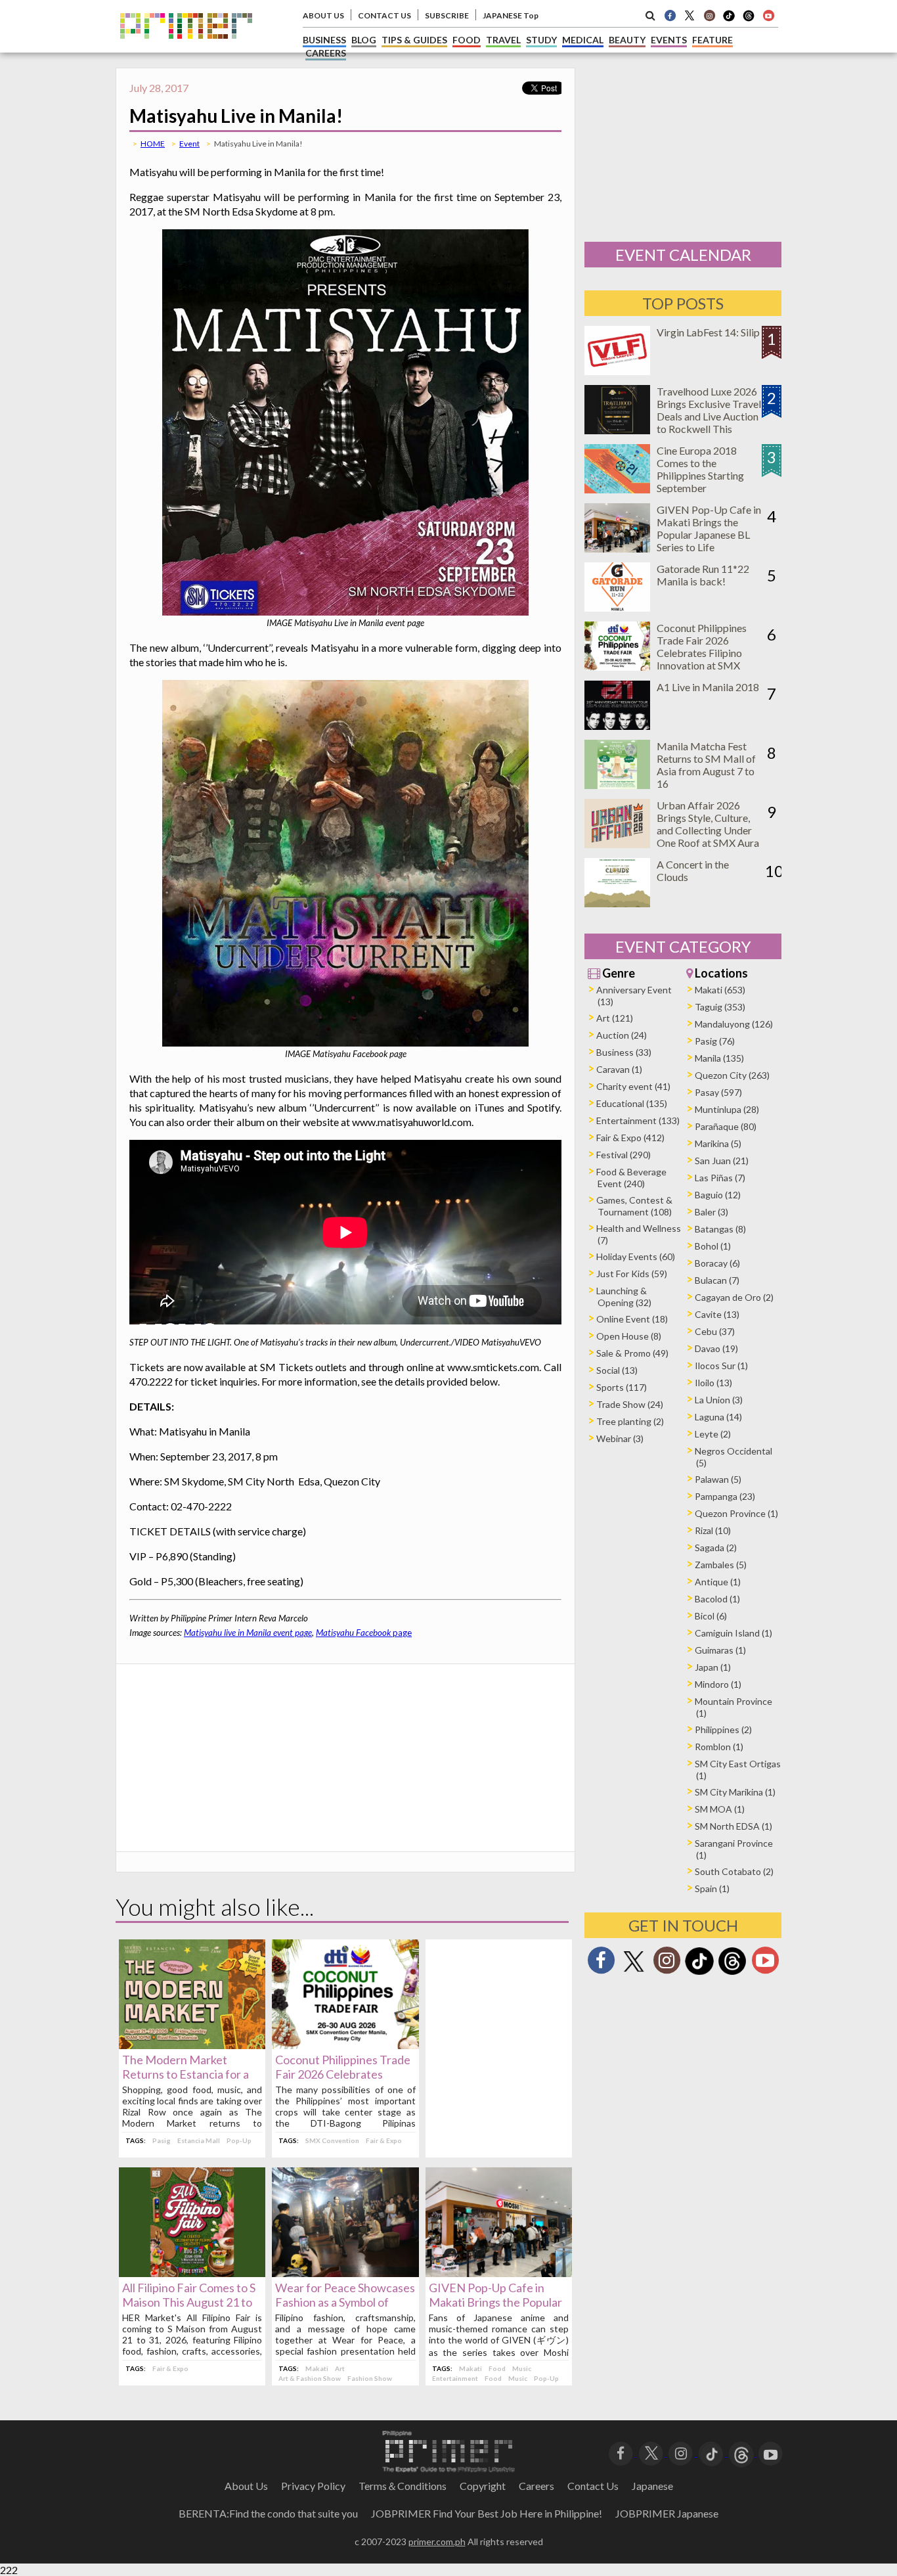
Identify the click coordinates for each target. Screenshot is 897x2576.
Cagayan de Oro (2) (734, 1297)
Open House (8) (629, 1336)
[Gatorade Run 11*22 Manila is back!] (617, 607)
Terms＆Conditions (403, 2486)
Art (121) (615, 1018)
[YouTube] (771, 2452)
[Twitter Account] (689, 15)
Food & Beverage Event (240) (631, 1178)
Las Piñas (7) (720, 1178)
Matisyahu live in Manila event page (248, 1633)
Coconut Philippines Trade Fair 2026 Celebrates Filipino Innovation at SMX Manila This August (702, 653)
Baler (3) (711, 1212)
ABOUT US (323, 15)
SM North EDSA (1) (733, 1826)
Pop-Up (239, 2140)
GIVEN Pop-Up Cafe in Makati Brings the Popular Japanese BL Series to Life (496, 2302)
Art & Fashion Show (310, 2378)
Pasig (162, 2140)
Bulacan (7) (717, 1280)
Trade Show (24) (630, 1404)
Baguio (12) (718, 1195)
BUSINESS (324, 40)
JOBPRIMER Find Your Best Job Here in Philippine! (487, 2513)
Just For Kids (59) (632, 1274)
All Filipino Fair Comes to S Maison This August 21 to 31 (189, 2302)
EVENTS (669, 40)
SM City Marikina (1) (735, 1792)
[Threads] (732, 1973)
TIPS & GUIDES (414, 40)
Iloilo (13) (713, 1383)
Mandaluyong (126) (734, 1024)
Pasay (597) (718, 1092)
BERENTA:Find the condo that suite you (268, 2513)
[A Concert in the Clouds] (617, 903)
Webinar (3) (620, 1438)
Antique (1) (718, 1582)
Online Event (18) (632, 1319)
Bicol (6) (711, 1616)
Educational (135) (632, 1103)
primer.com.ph (437, 2542)
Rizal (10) (713, 1530)
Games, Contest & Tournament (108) (634, 1206)
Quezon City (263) (732, 1075)
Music (522, 2368)
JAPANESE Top (511, 15)
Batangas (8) (720, 1229)
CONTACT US (384, 15)
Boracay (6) (717, 1263)
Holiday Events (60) (636, 1256)
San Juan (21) (722, 1161)
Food (497, 2368)
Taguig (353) (720, 1007)
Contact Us (593, 2486)
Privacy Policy (313, 2486)
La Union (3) (719, 1400)
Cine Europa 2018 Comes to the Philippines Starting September (700, 469)
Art (340, 2368)
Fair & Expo (384, 2140)
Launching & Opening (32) (624, 1297)
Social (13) (617, 1370)
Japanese (652, 2486)
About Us (246, 2486)
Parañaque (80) (726, 1126)
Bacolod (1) (717, 1599)
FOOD (467, 40)
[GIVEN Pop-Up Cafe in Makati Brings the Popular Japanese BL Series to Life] (499, 2273)
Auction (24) (622, 1035)
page (364, 1633)
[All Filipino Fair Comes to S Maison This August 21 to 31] (192, 2273)
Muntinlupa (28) (727, 1109)
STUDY (541, 40)
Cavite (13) (717, 1314)
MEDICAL (583, 40)
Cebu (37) (715, 1331)
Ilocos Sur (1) (721, 1366)
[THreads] (749, 20)
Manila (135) (719, 1058)
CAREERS (326, 53)
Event (189, 144)
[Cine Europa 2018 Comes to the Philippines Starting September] (617, 489)
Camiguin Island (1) (733, 1633)
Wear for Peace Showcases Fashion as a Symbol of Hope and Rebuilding (345, 2302)
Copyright (483, 2486)
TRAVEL (503, 40)
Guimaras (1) (720, 1650)
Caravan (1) (619, 1069)
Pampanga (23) (725, 1496)
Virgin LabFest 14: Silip (708, 332)
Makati (317, 2368)
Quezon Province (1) (736, 1513)
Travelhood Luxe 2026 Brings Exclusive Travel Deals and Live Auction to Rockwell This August (709, 416)
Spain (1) (712, 1888)
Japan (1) (713, 1667)
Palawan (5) (718, 1479)
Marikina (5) (718, 1143)
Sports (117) (622, 1387)
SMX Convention (332, 2140)
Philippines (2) (723, 1729)
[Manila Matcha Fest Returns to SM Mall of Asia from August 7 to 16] (617, 785)
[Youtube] (768, 15)
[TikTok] (729, 20)
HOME (153, 144)
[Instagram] (709, 15)
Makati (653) (720, 990)
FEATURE (712, 40)
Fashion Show (370, 2378)
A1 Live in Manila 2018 (708, 687)
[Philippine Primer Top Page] (186, 48)
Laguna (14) (718, 1417)
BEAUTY (627, 40)
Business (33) (624, 1052)
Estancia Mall (199, 2140)
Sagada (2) (716, 1548)
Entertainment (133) (638, 1120)
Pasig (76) (715, 1041)
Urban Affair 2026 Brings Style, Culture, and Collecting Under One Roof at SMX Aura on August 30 (708, 830)
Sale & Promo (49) (632, 1353)
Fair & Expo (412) (630, 1138)
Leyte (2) (713, 1434)
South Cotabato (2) (734, 1871)
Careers (536, 2486)
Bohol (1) (713, 1246)
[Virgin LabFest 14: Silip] (617, 371)
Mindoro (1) (718, 1684)
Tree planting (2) (630, 1421)
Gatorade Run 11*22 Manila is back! (703, 575)
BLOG (364, 40)
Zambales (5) (721, 1565)
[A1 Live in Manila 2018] (617, 726)
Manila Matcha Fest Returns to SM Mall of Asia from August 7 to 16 (706, 765)
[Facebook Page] (670, 15)
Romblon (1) (719, 1747)
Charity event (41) (633, 1086)
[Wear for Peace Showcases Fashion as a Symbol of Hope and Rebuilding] (345, 2273)
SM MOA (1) (720, 1809)
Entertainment (455, 2378)
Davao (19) (716, 1348)
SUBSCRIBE (447, 15)
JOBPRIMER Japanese (667, 2513)
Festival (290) (624, 1155)
